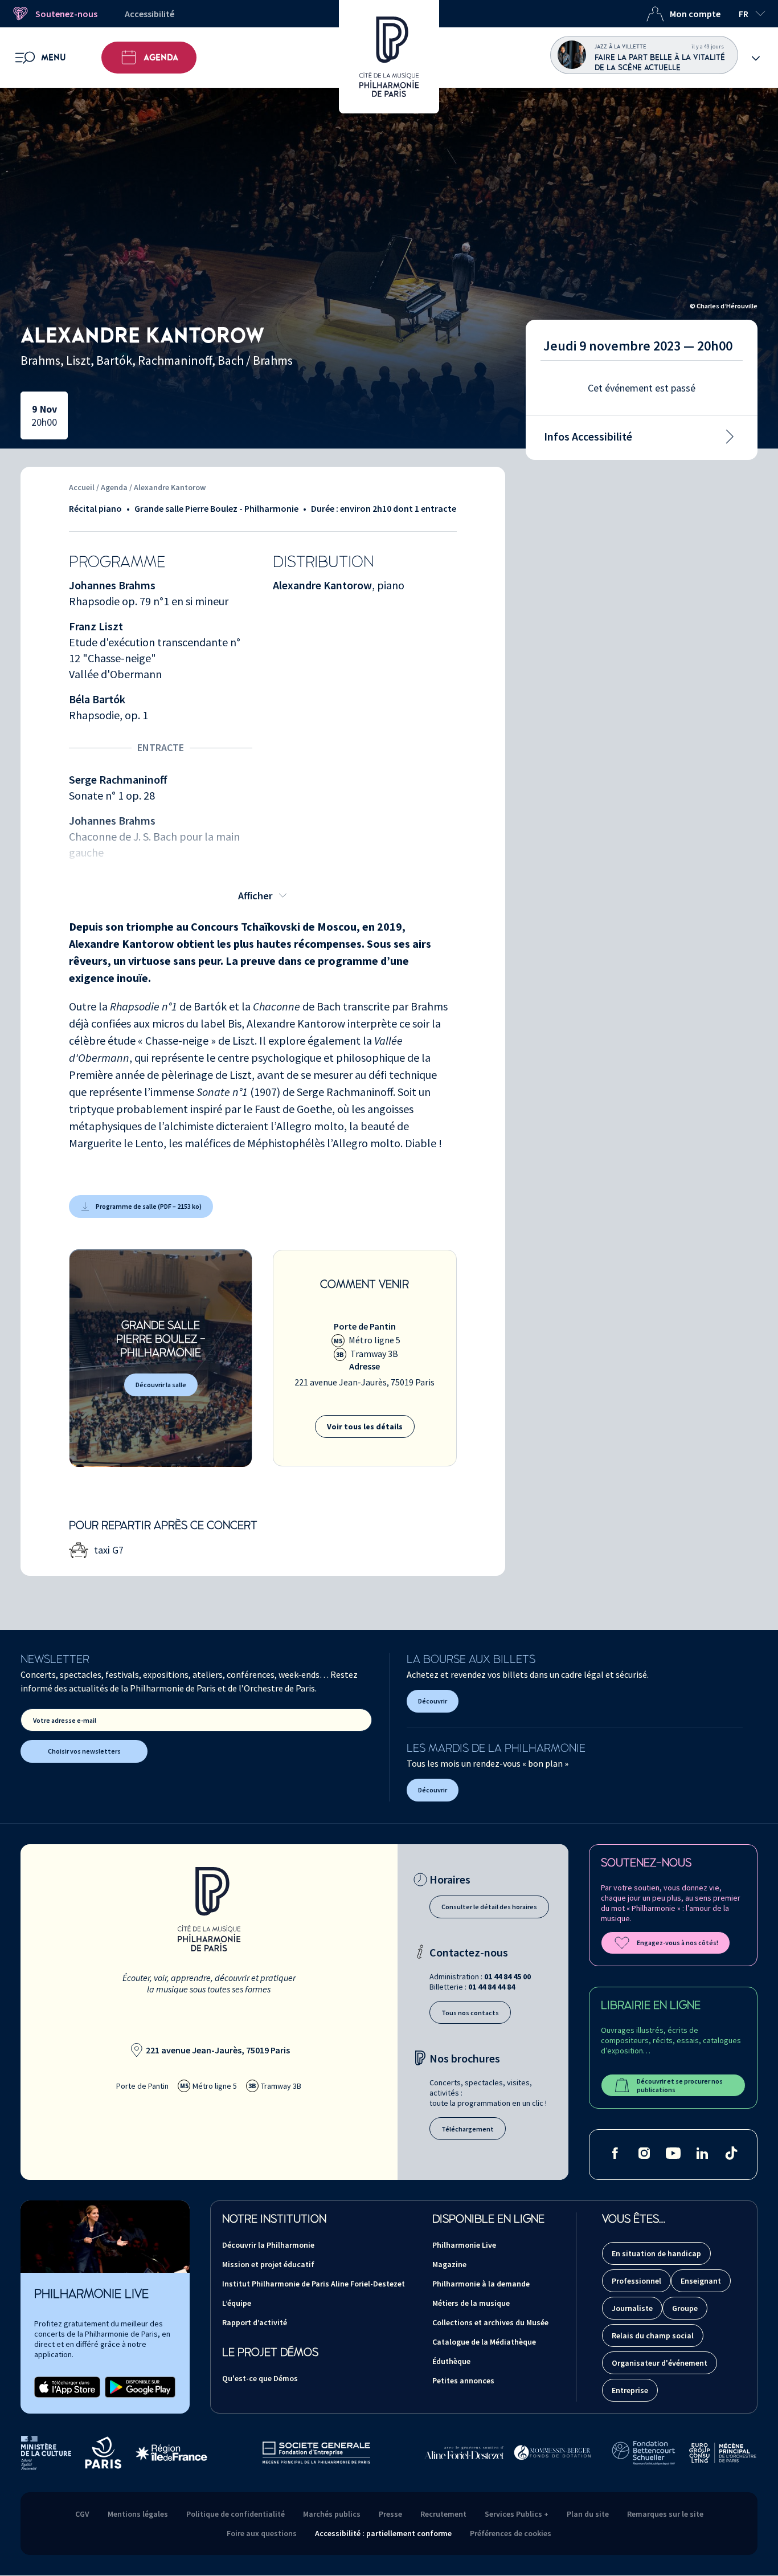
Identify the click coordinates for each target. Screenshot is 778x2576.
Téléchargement (468, 2129)
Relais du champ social (653, 2335)
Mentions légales (138, 2514)
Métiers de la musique (471, 2303)
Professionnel (636, 2281)
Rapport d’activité (255, 2322)
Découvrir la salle (161, 1385)
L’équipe (237, 2303)
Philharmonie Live (464, 2245)
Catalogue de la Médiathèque (484, 2342)
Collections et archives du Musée (490, 2322)
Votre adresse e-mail (65, 1720)
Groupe (685, 2308)
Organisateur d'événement (660, 2363)
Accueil (82, 487)
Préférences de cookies (511, 2533)
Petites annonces (463, 2381)
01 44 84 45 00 (507, 1976)
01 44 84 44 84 (492, 1987)
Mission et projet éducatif (268, 2264)
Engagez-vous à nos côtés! (677, 1943)
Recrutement (443, 2514)
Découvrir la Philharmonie (268, 2245)
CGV (82, 2514)
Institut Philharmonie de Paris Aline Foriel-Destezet (314, 2284)
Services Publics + (517, 2514)
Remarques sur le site (665, 2514)
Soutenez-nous (66, 14)
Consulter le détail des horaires (489, 1907)
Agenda (161, 58)
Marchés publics (332, 2514)
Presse (390, 2514)
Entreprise (630, 2390)
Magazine (449, 2264)
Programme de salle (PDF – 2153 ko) (149, 1206)
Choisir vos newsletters (84, 1751)
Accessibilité (150, 14)
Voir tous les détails (365, 1426)
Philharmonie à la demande (481, 2284)
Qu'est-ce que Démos (260, 2378)
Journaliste (632, 2308)
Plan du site (588, 2514)
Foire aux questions (262, 2533)
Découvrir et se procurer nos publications (680, 2085)
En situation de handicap (656, 2253)
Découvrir (433, 1701)
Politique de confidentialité (236, 2514)
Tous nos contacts (470, 2013)
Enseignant (701, 2281)
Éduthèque (451, 2361)
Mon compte (695, 14)
